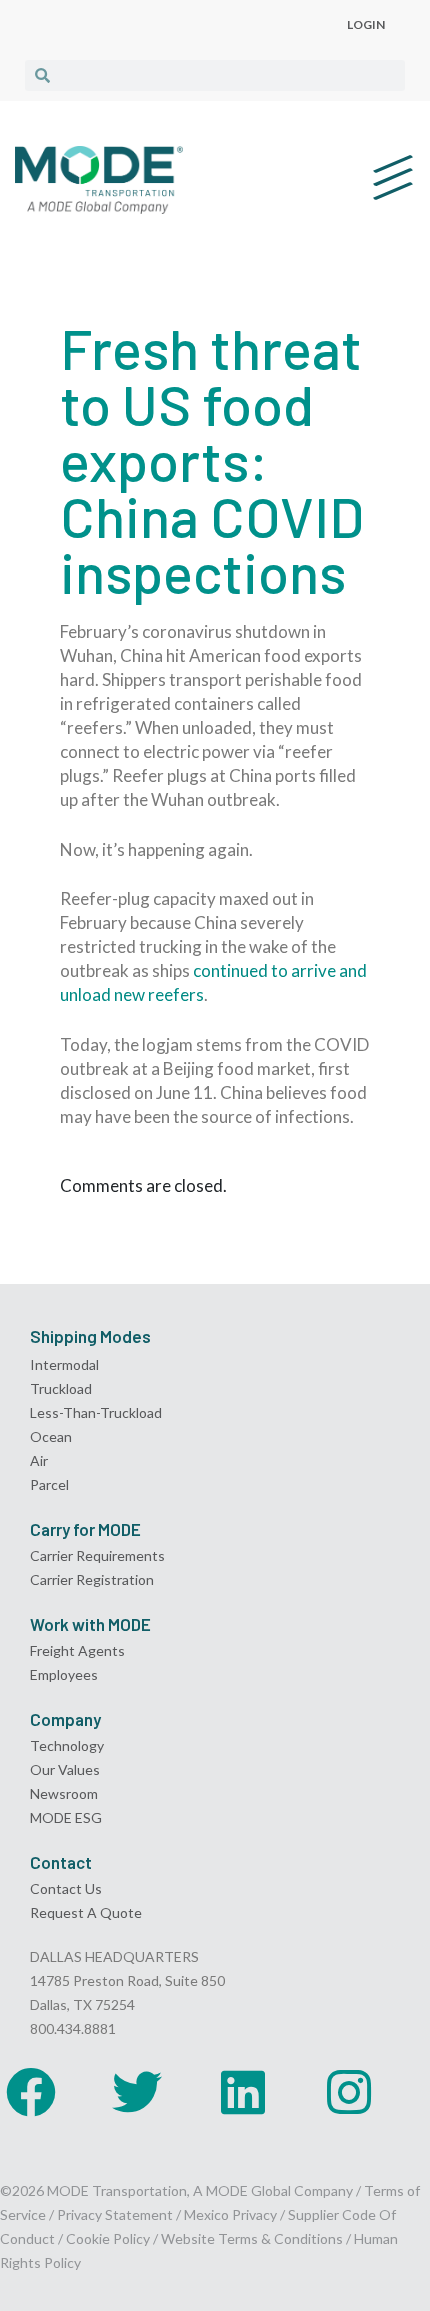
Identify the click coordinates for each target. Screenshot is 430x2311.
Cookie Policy (108, 2238)
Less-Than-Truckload (96, 1412)
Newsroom (64, 1793)
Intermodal (64, 1364)
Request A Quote (86, 1912)
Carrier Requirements (97, 1555)
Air (39, 1460)
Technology (67, 1745)
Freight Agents (77, 1650)
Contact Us (66, 1888)
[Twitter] (137, 2092)
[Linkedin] (243, 2092)
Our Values (65, 1769)
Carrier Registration (92, 1579)
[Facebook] (31, 2092)
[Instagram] (349, 2092)
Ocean (51, 1436)
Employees (64, 1674)
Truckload (61, 1388)
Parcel (49, 1484)
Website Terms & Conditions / (257, 2238)
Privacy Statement (116, 2214)
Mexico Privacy (230, 2214)
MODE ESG (66, 1817)
